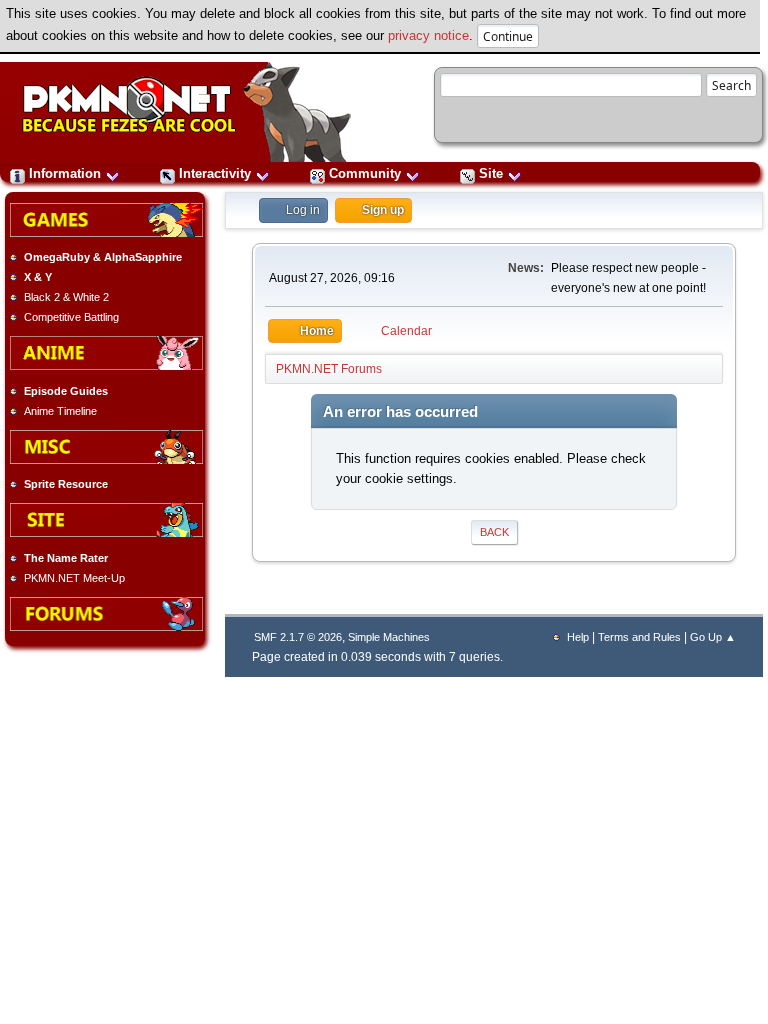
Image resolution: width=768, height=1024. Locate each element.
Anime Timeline (60, 411)
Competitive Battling (71, 317)
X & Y (38, 277)
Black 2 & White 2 (66, 297)
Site (491, 173)
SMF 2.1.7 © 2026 (298, 637)
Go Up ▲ (713, 637)
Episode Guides (66, 391)
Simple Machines (389, 637)
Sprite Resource (66, 484)
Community (365, 173)
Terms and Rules (639, 637)
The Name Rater (66, 558)
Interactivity (215, 173)
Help (578, 637)
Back (494, 532)
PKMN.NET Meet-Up (74, 578)
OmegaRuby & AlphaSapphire (103, 257)
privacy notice (428, 35)
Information (65, 173)
